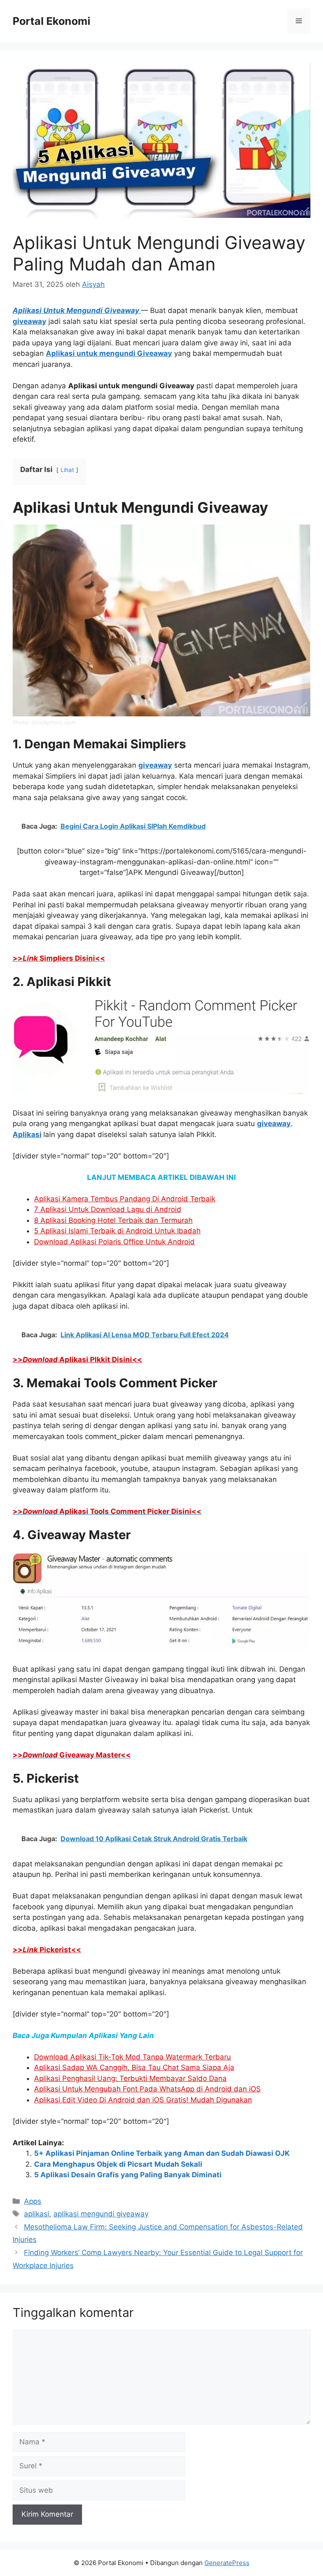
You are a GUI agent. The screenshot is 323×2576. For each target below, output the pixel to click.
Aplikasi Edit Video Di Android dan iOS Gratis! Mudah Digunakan (143, 2100)
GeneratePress (227, 2563)
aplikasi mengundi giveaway (101, 2214)
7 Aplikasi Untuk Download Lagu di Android (108, 1209)
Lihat (67, 470)
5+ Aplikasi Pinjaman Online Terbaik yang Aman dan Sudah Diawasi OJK (162, 2153)
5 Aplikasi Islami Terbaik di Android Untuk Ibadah (117, 1231)
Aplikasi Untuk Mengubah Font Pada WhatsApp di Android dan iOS (147, 2089)
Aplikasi (27, 1134)
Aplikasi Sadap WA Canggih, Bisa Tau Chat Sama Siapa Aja (134, 2067)
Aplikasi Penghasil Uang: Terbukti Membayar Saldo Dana (130, 2078)
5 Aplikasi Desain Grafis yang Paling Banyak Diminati (128, 2175)
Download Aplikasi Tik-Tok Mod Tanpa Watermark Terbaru (132, 2057)
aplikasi (37, 2214)
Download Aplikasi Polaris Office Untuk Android (114, 1242)
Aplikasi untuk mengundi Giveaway (109, 353)
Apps (33, 2201)
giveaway (29, 321)
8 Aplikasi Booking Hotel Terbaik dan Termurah (113, 1220)
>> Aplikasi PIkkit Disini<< (77, 1360)
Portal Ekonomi (52, 21)
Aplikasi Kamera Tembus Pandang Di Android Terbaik (125, 1199)
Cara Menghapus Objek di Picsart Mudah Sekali (118, 2164)
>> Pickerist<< (47, 1950)
